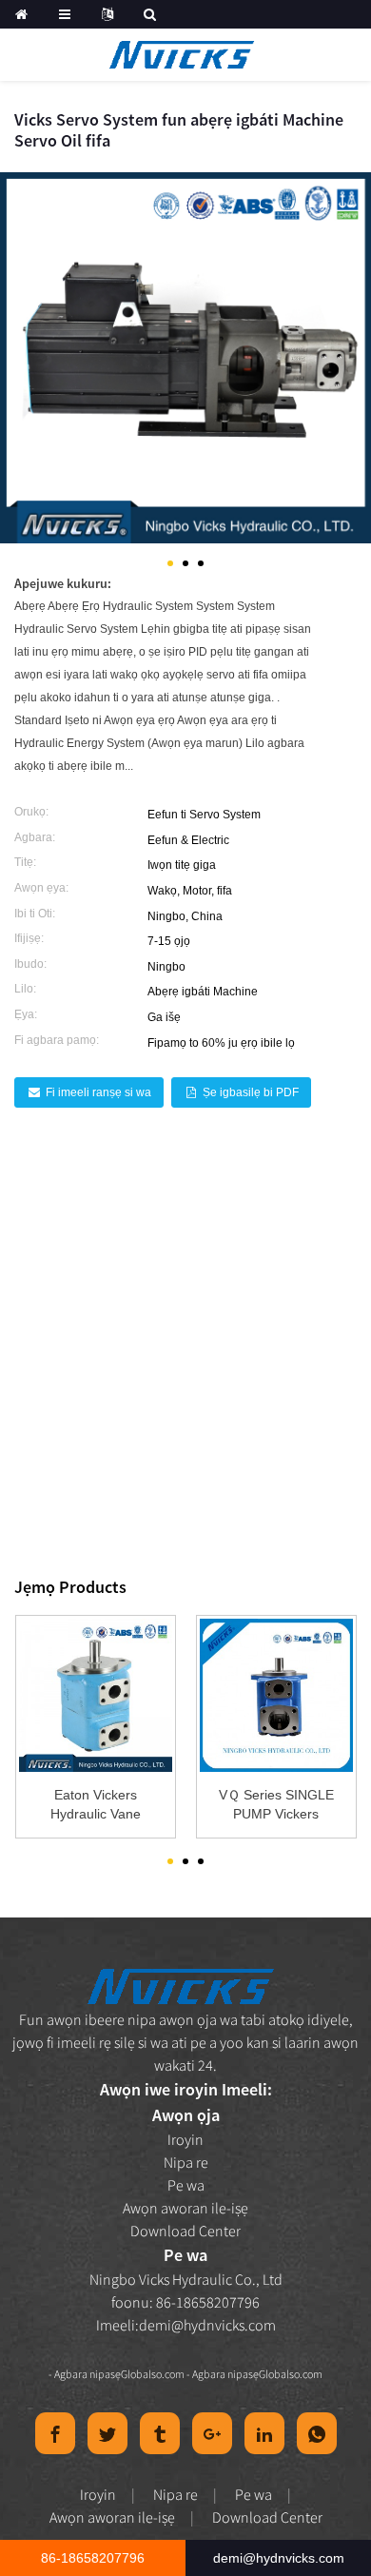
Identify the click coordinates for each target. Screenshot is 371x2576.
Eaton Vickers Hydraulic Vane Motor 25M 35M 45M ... (96, 1805)
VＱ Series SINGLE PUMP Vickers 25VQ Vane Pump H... (276, 1805)
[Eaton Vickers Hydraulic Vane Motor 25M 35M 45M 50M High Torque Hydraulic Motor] (96, 1695)
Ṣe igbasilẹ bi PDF (251, 1092)
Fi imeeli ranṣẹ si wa (98, 1092)
